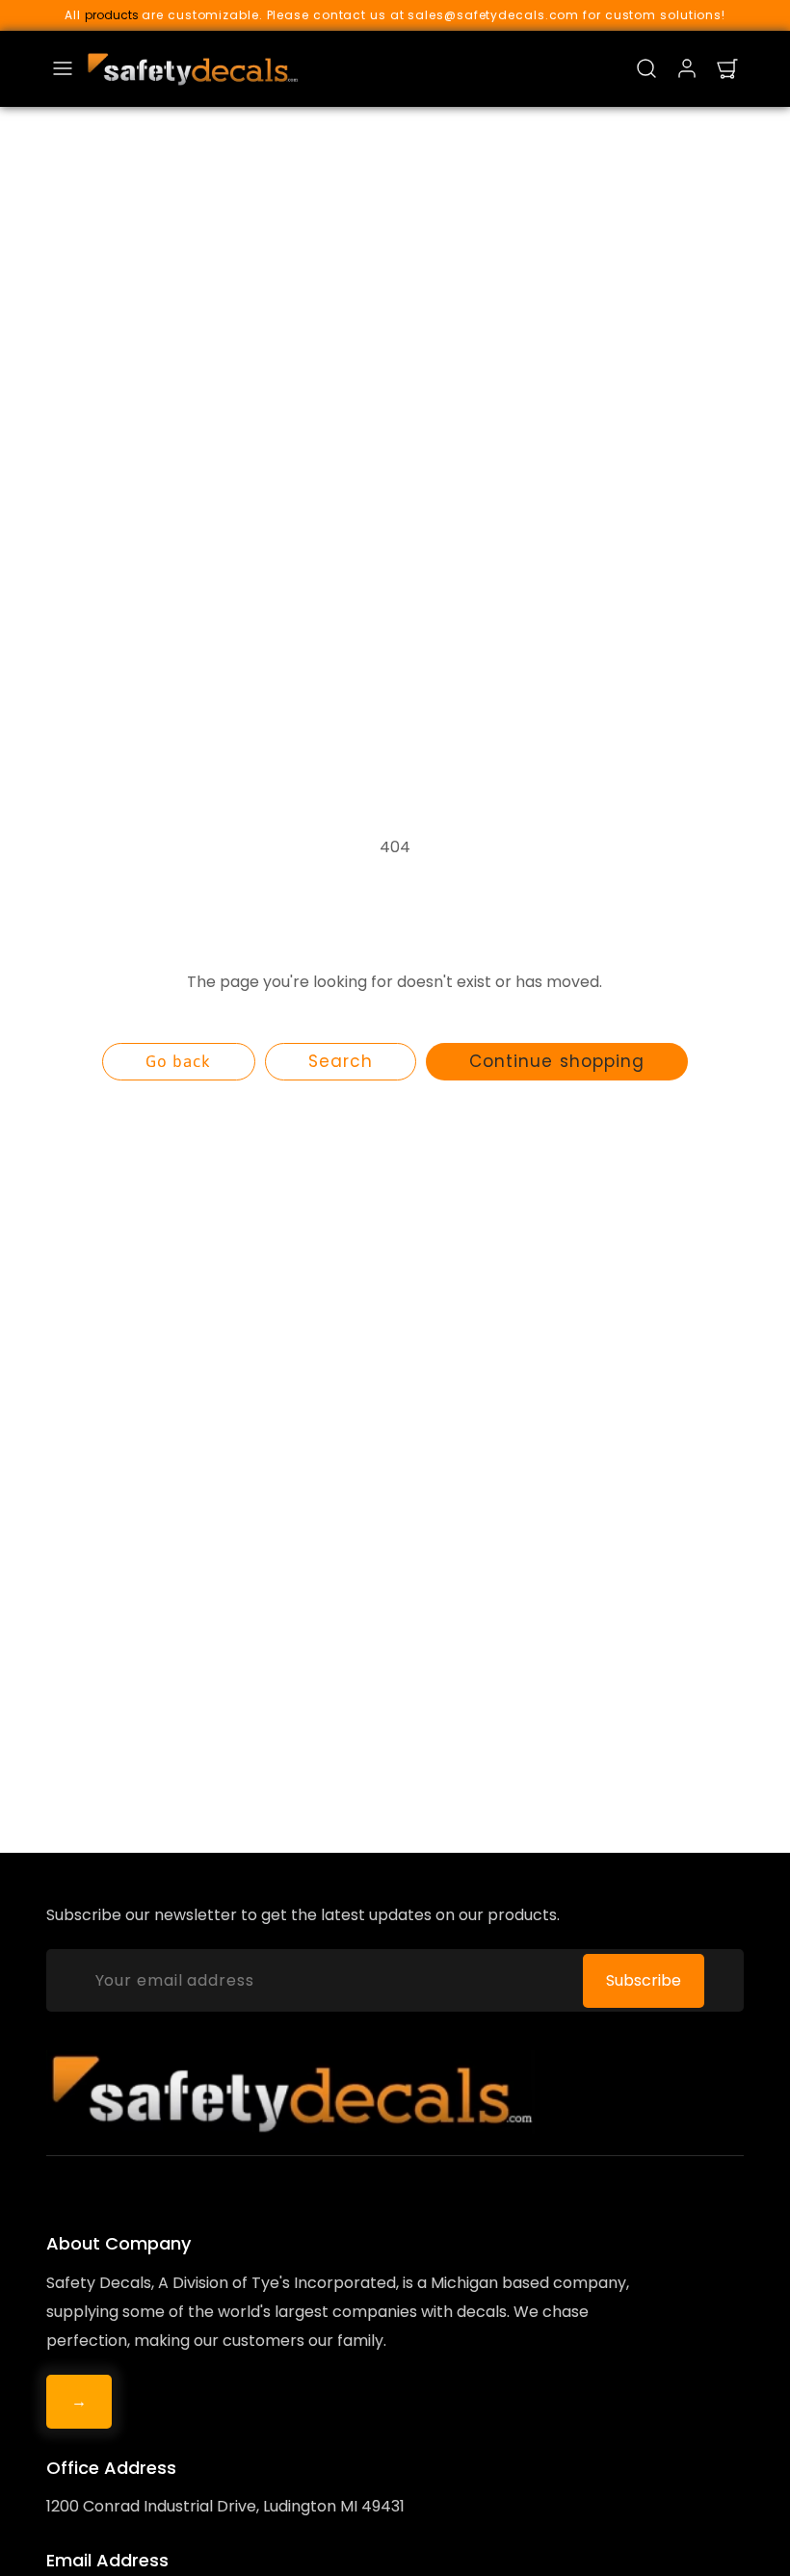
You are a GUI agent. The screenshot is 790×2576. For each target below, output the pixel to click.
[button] (63, 68)
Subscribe (644, 1980)
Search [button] (341, 1061)
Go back (178, 1061)
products (112, 15)
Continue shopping (556, 1061)
